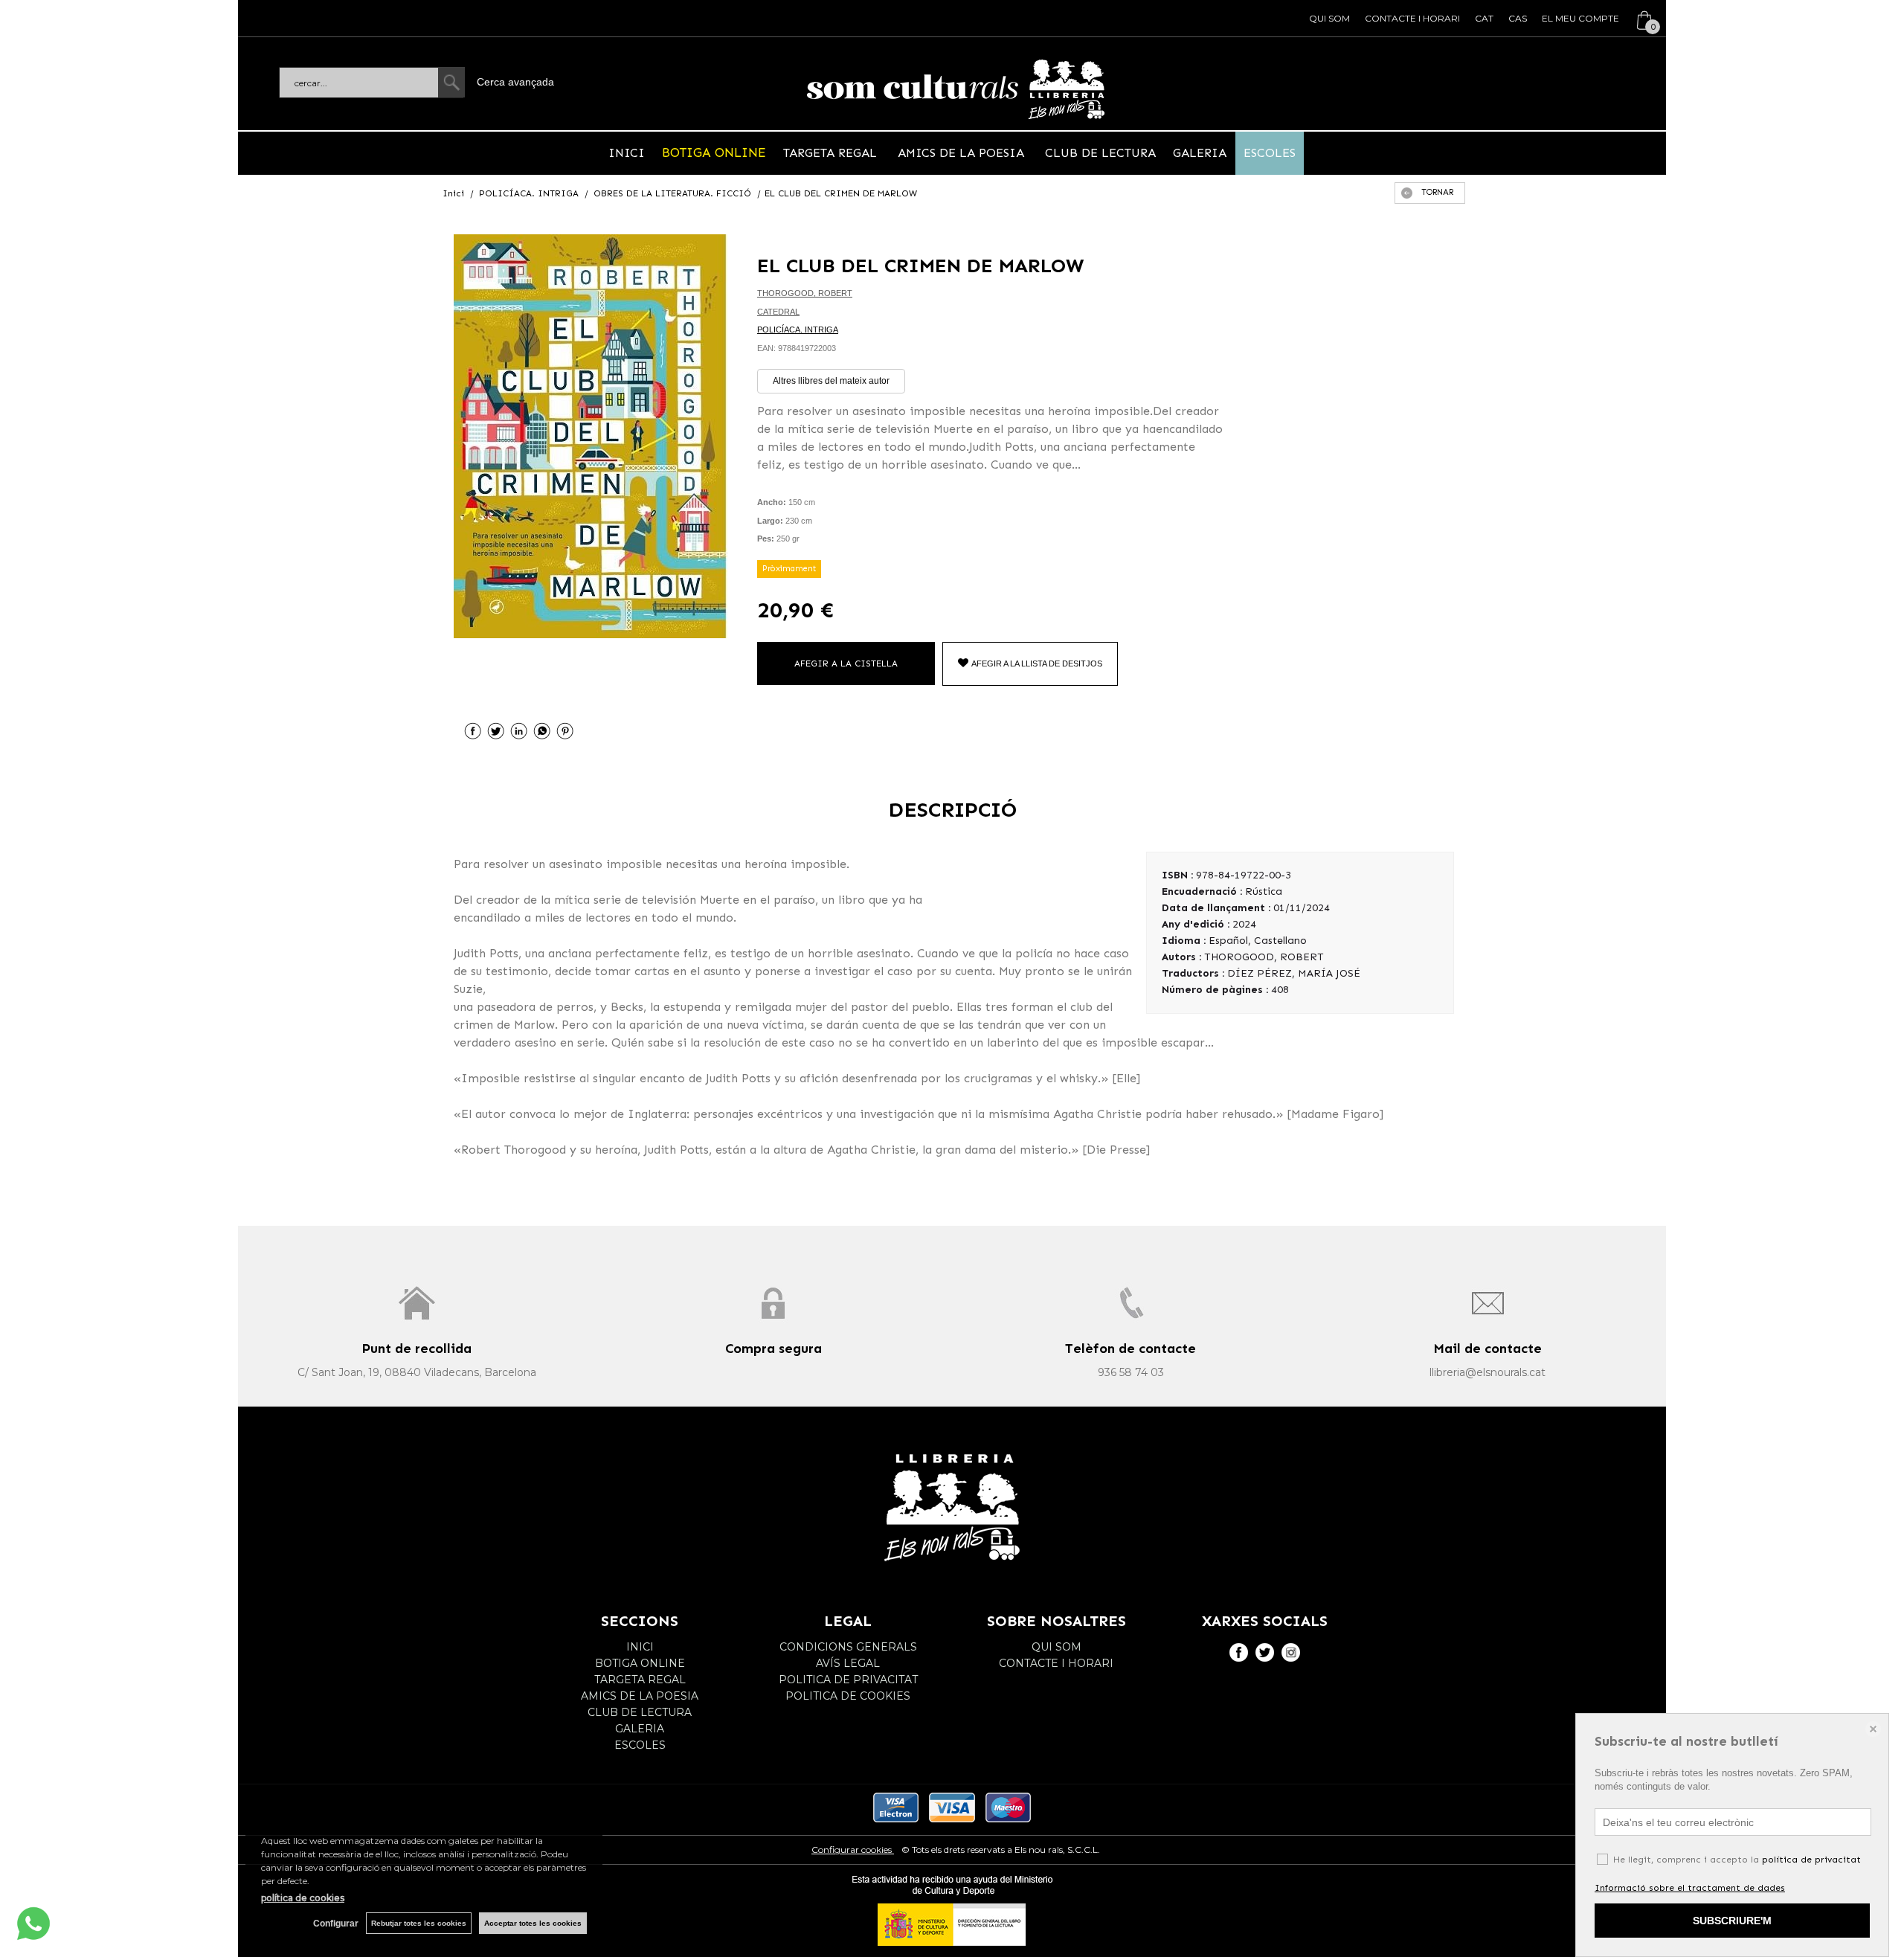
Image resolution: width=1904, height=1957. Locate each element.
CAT (1484, 18)
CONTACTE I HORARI (1412, 18)
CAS (1518, 18)
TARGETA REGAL (832, 153)
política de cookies (303, 1898)
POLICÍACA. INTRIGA (798, 330)
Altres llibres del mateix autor (831, 381)
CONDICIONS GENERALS (848, 1647)
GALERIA (1200, 153)
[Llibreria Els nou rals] (956, 89)
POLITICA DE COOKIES (848, 1696)
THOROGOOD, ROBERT (805, 293)
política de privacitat (1811, 1860)
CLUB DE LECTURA (1099, 153)
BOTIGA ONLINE (714, 152)
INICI (627, 153)
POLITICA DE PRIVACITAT (848, 1680)
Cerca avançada (515, 82)
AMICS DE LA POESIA (961, 153)
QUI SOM (1329, 18)
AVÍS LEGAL (848, 1663)
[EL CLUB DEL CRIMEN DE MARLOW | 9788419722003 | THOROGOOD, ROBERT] (591, 436)
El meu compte (1580, 18)
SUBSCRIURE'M (1732, 1921)
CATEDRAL (778, 312)
